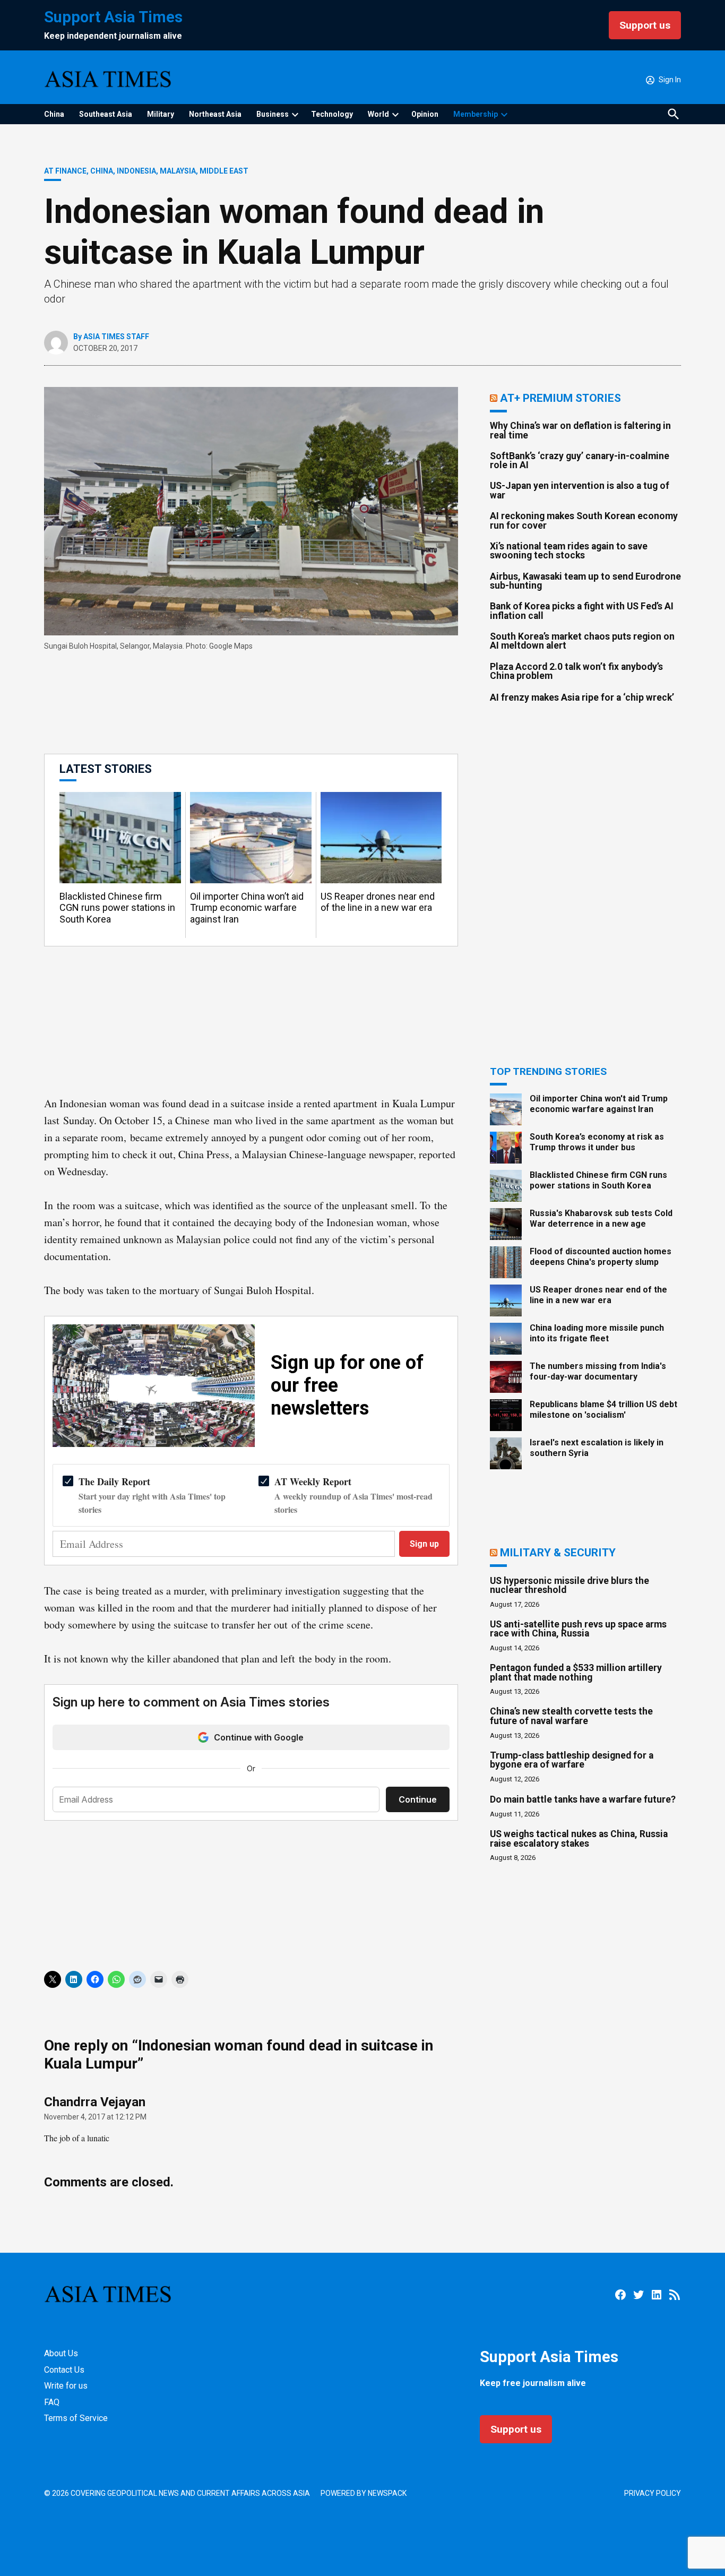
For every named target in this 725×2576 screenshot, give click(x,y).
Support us (645, 25)
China (54, 114)
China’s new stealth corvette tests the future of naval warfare (571, 1716)
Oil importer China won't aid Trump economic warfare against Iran (599, 1104)
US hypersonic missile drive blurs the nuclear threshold (569, 1586)
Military (161, 114)
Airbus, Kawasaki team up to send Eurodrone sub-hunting (585, 581)
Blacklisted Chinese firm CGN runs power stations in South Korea (117, 908)
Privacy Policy (653, 2493)
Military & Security (558, 1552)
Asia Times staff (116, 337)
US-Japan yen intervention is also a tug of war (580, 490)
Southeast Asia (106, 114)
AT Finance (65, 171)
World (378, 114)
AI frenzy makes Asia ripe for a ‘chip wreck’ (582, 697)
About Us (61, 2353)
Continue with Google (259, 1737)
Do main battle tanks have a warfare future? (583, 1799)
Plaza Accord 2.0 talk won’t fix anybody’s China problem (576, 671)
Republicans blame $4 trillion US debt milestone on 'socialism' (603, 1409)
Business (273, 114)
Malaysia (178, 171)
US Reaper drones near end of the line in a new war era (378, 902)
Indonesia (136, 171)
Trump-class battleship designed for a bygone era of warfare (572, 1760)
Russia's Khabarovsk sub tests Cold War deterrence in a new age (601, 1218)
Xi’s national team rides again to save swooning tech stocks (569, 551)
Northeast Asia (215, 114)
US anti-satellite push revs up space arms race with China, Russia (578, 1629)
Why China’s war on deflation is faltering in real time (580, 430)
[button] (251, 850)
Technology (332, 114)
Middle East (224, 171)
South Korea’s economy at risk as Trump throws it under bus (597, 1142)
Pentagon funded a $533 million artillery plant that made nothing (576, 1673)
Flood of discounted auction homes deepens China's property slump (601, 1256)
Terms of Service (76, 2418)
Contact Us (64, 2370)
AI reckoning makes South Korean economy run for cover (584, 521)
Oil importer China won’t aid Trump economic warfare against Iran (247, 908)
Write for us (66, 2386)
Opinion (425, 114)
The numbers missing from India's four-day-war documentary (598, 1371)
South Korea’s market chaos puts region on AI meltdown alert (582, 641)
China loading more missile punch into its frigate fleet (597, 1333)
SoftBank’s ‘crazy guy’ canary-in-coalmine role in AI (580, 461)
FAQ (52, 2402)
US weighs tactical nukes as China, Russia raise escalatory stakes (579, 1839)
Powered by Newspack (364, 2493)
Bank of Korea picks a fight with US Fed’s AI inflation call (582, 611)
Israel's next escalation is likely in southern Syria (597, 1448)
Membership (476, 114)
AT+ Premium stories (560, 398)
